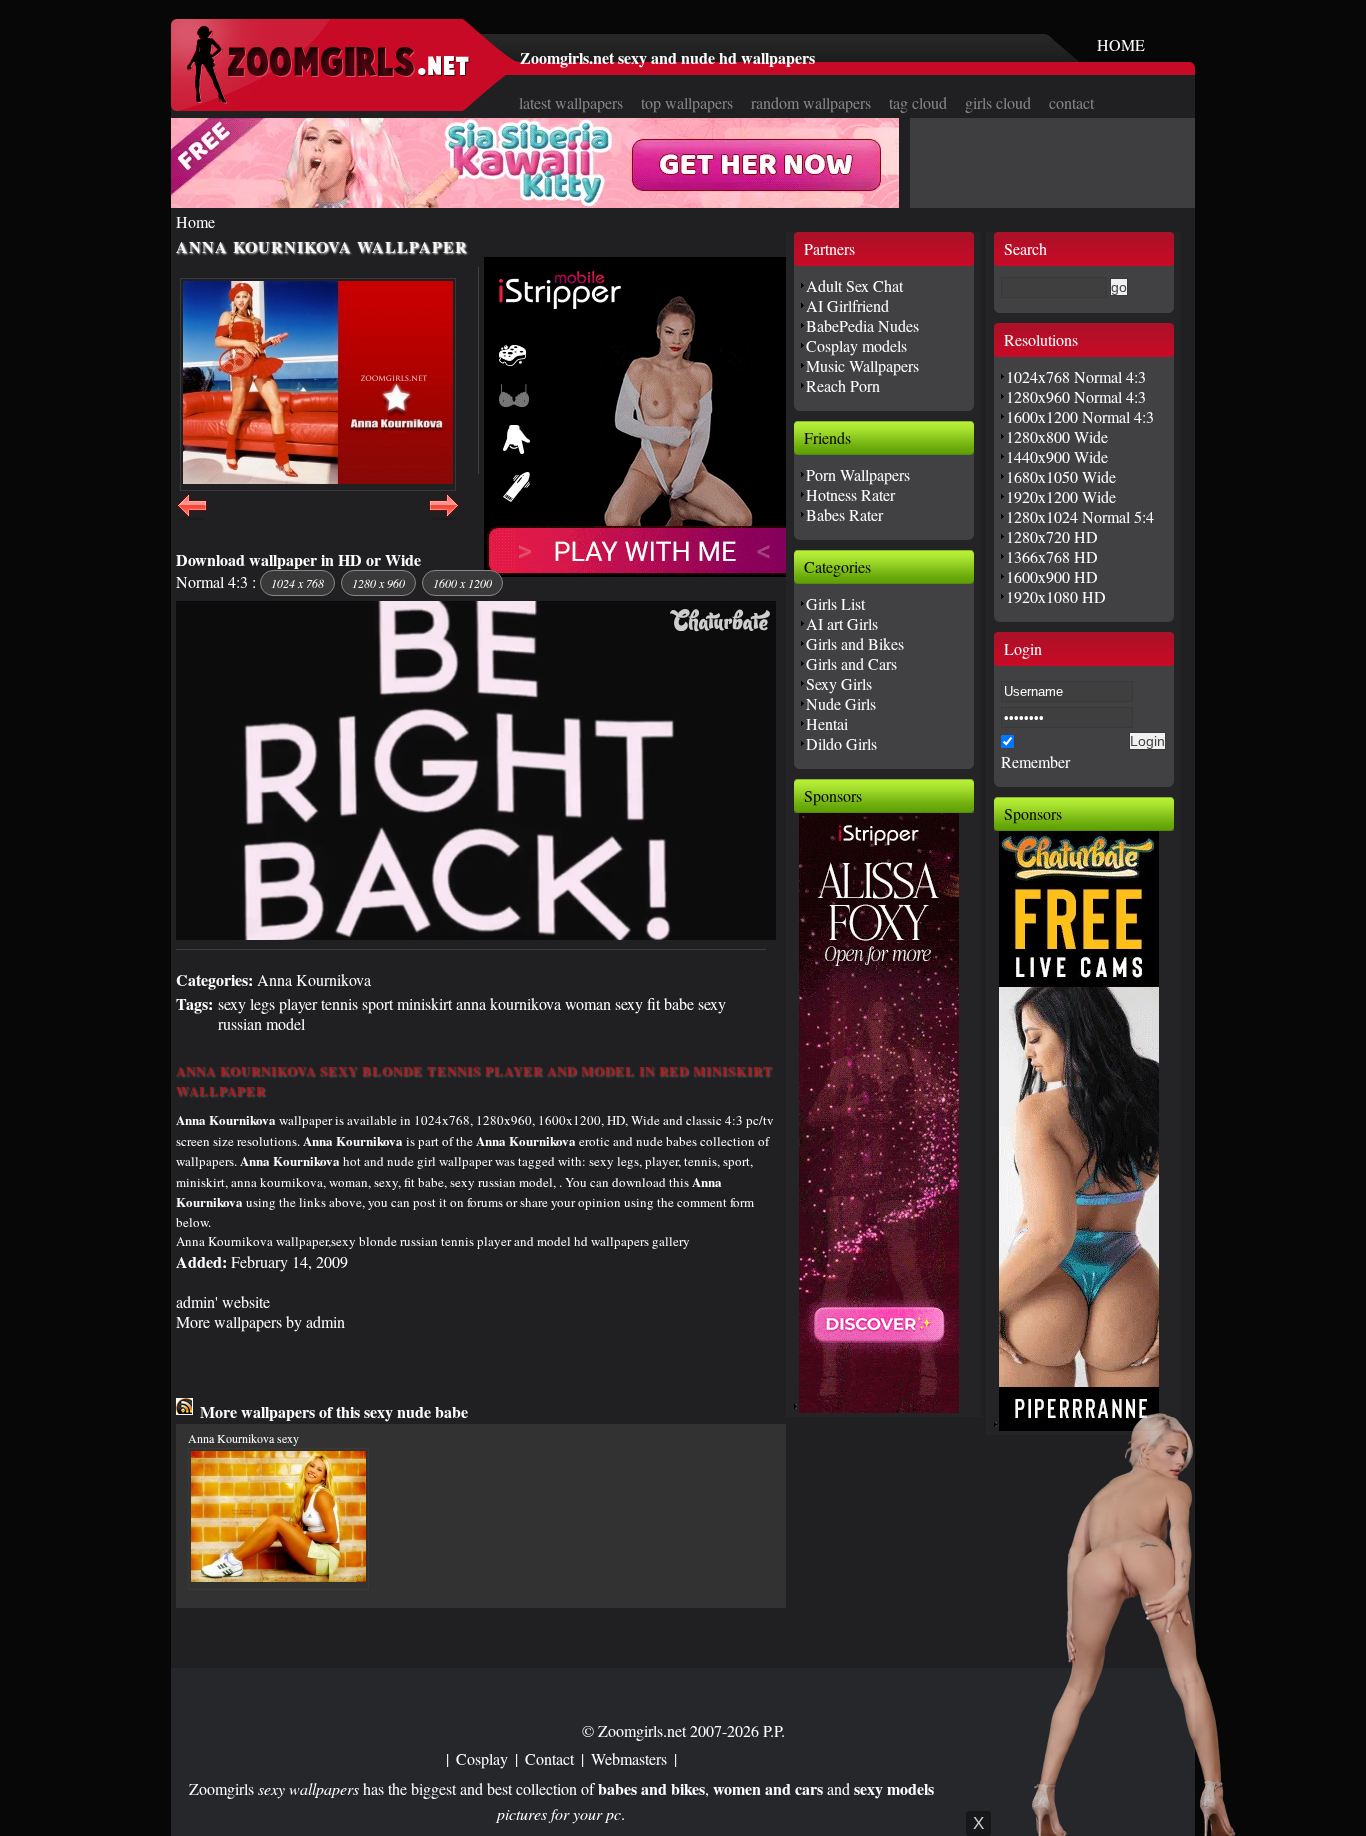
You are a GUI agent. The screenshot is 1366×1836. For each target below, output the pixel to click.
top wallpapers (687, 102)
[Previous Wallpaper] (192, 516)
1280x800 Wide (1057, 436)
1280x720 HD (1052, 536)
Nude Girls (841, 703)
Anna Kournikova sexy (243, 1438)
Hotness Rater (850, 494)
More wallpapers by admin (260, 1321)
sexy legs (246, 1003)
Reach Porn (843, 385)
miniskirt (424, 1003)
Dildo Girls (841, 743)
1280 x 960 (378, 583)
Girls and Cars (851, 663)
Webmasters (629, 1758)
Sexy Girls (839, 683)
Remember (1035, 761)
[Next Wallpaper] (444, 516)
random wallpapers (811, 102)
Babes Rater (844, 514)
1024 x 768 (297, 583)
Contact (549, 1758)
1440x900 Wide (1057, 456)
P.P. (774, 1730)
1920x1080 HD (1056, 596)
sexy (629, 1003)
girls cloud (998, 102)
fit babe (670, 1003)
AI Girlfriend (847, 305)
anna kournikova (508, 1003)
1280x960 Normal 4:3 (1076, 396)
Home (195, 221)
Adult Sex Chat (854, 285)
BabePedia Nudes (862, 325)
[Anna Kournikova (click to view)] (318, 384)
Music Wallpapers (862, 365)
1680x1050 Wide (1061, 476)
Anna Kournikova (314, 979)
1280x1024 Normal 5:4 (1080, 516)
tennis (339, 1003)
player (298, 1003)
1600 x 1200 (462, 583)
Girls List (835, 603)
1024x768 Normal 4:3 (1076, 376)
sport (377, 1003)
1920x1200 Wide (1061, 496)
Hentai (827, 723)
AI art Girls (842, 623)
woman (588, 1003)
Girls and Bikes (855, 643)
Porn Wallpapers (858, 474)
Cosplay (482, 1758)
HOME (1121, 44)
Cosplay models (856, 345)
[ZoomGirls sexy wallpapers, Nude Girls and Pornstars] (328, 97)
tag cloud (918, 102)
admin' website (223, 1301)
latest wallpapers (571, 102)
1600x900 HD (1052, 576)
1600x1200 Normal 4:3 (1080, 416)
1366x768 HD (1052, 556)
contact (1071, 102)
